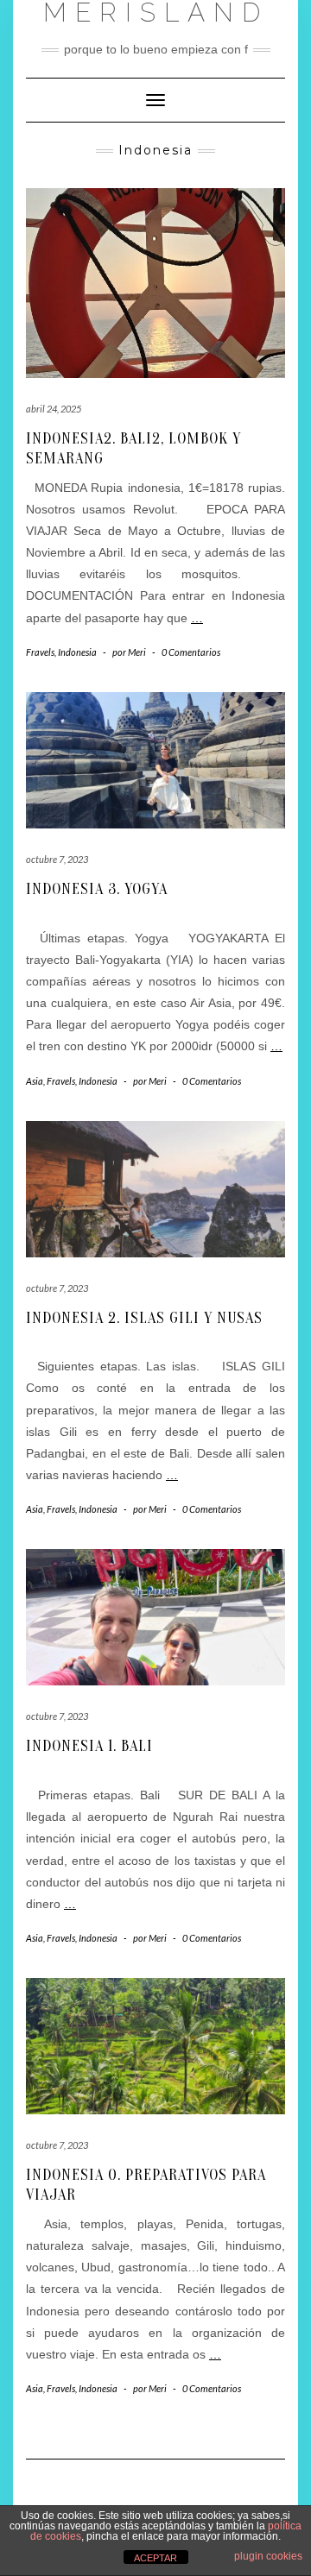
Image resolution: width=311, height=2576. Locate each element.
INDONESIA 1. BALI (89, 1746)
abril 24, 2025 (54, 409)
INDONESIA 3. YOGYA (97, 889)
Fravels (40, 652)
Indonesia (77, 652)
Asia (35, 1081)
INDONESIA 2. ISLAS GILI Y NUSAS (144, 1318)
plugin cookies (268, 2556)
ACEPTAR (155, 2558)
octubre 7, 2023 (57, 859)
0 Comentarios (191, 652)
